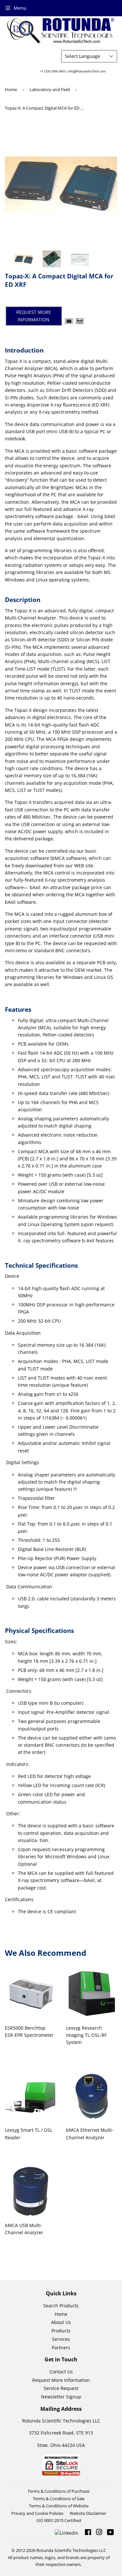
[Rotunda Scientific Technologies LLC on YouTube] (110, 2533)
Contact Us (61, 2372)
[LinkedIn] (67, 2533)
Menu (20, 8)
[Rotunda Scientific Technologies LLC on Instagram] (99, 2533)
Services (61, 2339)
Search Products (61, 2306)
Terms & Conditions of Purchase (59, 2491)
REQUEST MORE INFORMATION (34, 316)
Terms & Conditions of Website (59, 2506)
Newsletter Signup (61, 2397)
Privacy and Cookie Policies (37, 2513)
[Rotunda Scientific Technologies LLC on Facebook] (88, 2533)
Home (11, 89)
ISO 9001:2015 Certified (59, 2520)
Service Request (61, 2388)
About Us (61, 2322)
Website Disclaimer (88, 2513)
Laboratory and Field (50, 89)
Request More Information (61, 2380)
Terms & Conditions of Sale (59, 2499)
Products (61, 2331)
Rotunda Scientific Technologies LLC (71, 2550)
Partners (61, 2348)
